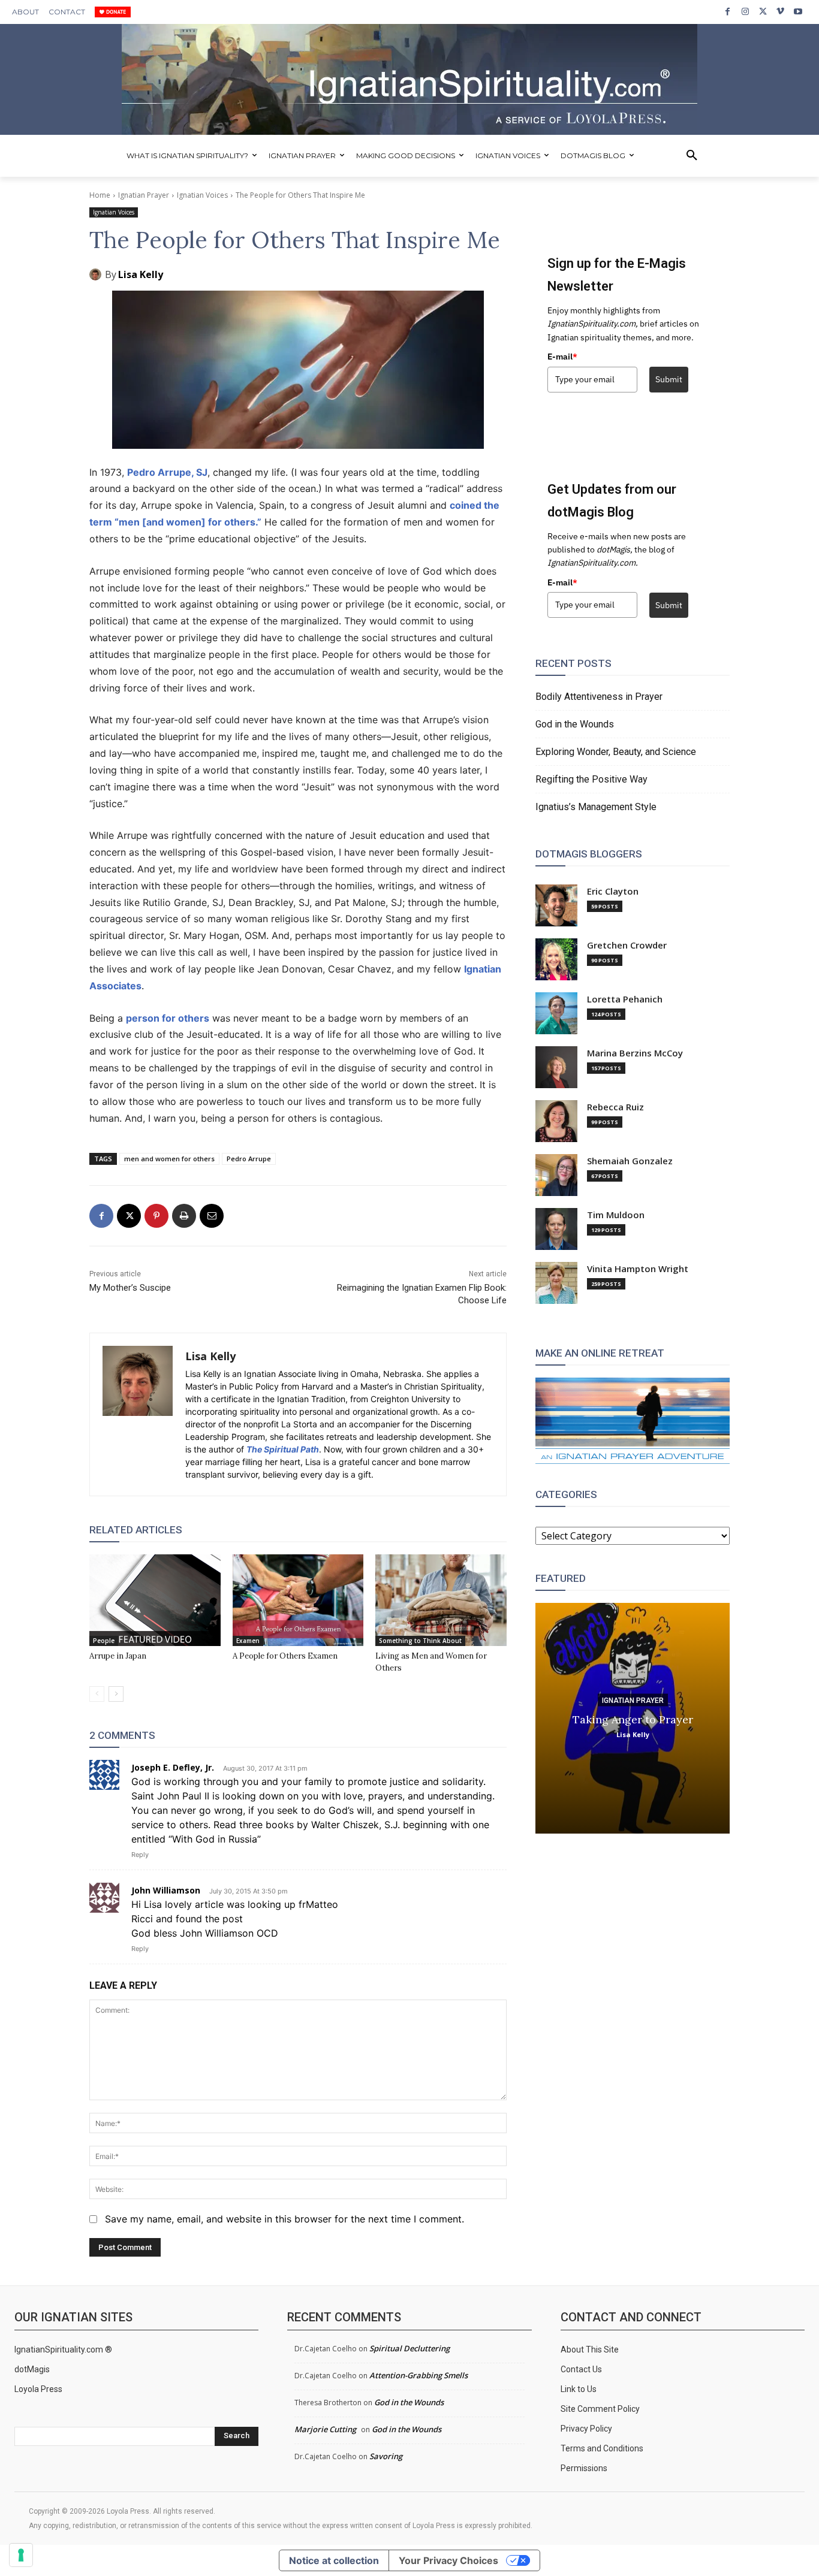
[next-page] (116, 1694)
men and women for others (169, 1159)
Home (100, 195)
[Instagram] (745, 12)
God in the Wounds (575, 724)
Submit (669, 379)
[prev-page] (97, 1694)
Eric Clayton (613, 891)
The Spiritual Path (283, 1449)
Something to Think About (420, 1641)
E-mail (562, 357)
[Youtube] (798, 12)
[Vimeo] (780, 12)
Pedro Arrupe (249, 1159)
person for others (168, 1018)
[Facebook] (728, 12)
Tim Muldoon (616, 1215)
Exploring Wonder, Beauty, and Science (616, 752)
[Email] (212, 1216)
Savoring (386, 2456)
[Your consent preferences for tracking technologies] (21, 2555)
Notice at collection (334, 2560)
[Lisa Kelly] (97, 274)
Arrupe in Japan (118, 1656)
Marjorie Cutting (325, 2429)
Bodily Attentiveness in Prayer (599, 697)
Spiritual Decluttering (409, 2348)
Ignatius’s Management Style (596, 807)
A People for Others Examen (285, 1656)
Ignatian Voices (202, 195)
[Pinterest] (156, 1216)
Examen (248, 1641)
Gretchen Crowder (627, 945)
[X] (763, 12)
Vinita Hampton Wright (638, 1269)
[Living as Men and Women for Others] (441, 1600)
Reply (140, 1855)
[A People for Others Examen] (298, 1600)
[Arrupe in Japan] (155, 1600)
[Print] (184, 1216)
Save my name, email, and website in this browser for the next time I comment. (284, 2219)
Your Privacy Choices (448, 2560)
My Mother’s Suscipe (130, 1288)
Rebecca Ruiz (615, 1107)
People (104, 1641)
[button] (692, 156)
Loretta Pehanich (625, 999)
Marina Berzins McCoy (635, 1053)
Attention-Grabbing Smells (418, 2375)
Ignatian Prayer (144, 195)
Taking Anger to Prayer (633, 1719)
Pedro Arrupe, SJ (167, 472)
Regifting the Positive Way (591, 779)
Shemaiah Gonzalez (630, 1161)
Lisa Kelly (141, 274)
